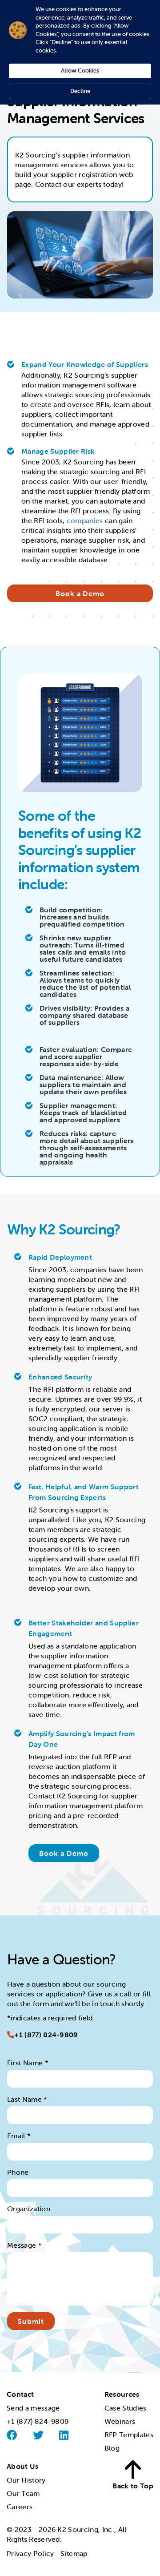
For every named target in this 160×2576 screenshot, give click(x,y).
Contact (20, 2394)
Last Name (27, 2099)
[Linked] (64, 2435)
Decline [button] (80, 91)
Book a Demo (80, 593)
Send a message (33, 2408)
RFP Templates (129, 2435)
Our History (26, 2480)
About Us (23, 2466)
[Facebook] (12, 2435)
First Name (28, 2063)
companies (85, 520)
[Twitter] (38, 2435)
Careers (20, 2507)
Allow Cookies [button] (80, 71)
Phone (18, 2172)
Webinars (120, 2421)
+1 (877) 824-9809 (46, 2035)
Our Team (23, 2493)
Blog (112, 2448)
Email (19, 2136)
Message (24, 2245)
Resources (122, 2394)
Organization (29, 2209)
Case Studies (126, 2408)
